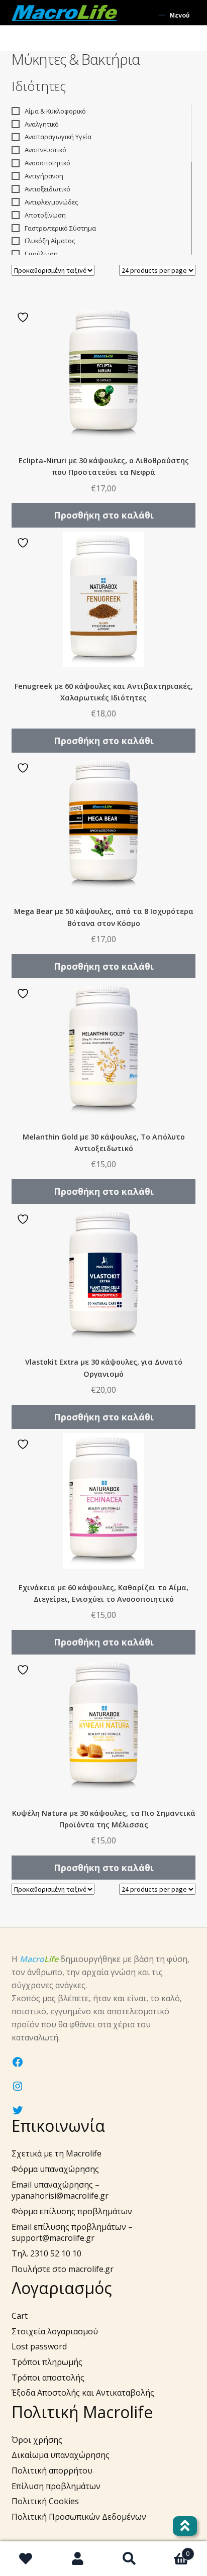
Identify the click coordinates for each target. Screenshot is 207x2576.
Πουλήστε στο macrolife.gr (63, 2269)
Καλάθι (172, 2550)
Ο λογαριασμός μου (78, 2559)
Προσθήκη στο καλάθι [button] (104, 515)
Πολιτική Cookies (45, 2501)
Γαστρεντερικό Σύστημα (60, 228)
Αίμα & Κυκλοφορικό (55, 111)
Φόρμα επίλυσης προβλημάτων (72, 2211)
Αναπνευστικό (45, 150)
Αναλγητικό (42, 124)
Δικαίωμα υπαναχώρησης (61, 2455)
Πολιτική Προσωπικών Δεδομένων (79, 2517)
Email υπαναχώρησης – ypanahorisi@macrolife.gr (60, 2190)
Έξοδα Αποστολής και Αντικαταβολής (83, 2393)
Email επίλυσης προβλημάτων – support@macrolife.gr (72, 2233)
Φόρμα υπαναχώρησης (55, 2169)
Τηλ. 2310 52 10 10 (46, 2253)
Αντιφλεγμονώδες (51, 202)
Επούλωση (41, 254)
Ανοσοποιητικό (47, 163)
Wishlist (26, 2559)
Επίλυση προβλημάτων (56, 2486)
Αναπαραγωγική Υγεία (58, 137)
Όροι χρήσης (37, 2440)
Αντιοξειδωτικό (47, 189)
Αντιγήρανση (44, 176)
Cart (20, 2316)
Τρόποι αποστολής (48, 2378)
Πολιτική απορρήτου (52, 2470)
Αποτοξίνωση (45, 215)
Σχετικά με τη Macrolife (57, 2153)
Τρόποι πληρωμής (47, 2362)
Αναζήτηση (129, 2559)
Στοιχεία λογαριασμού (55, 2331)
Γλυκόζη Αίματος (50, 241)
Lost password (39, 2346)
